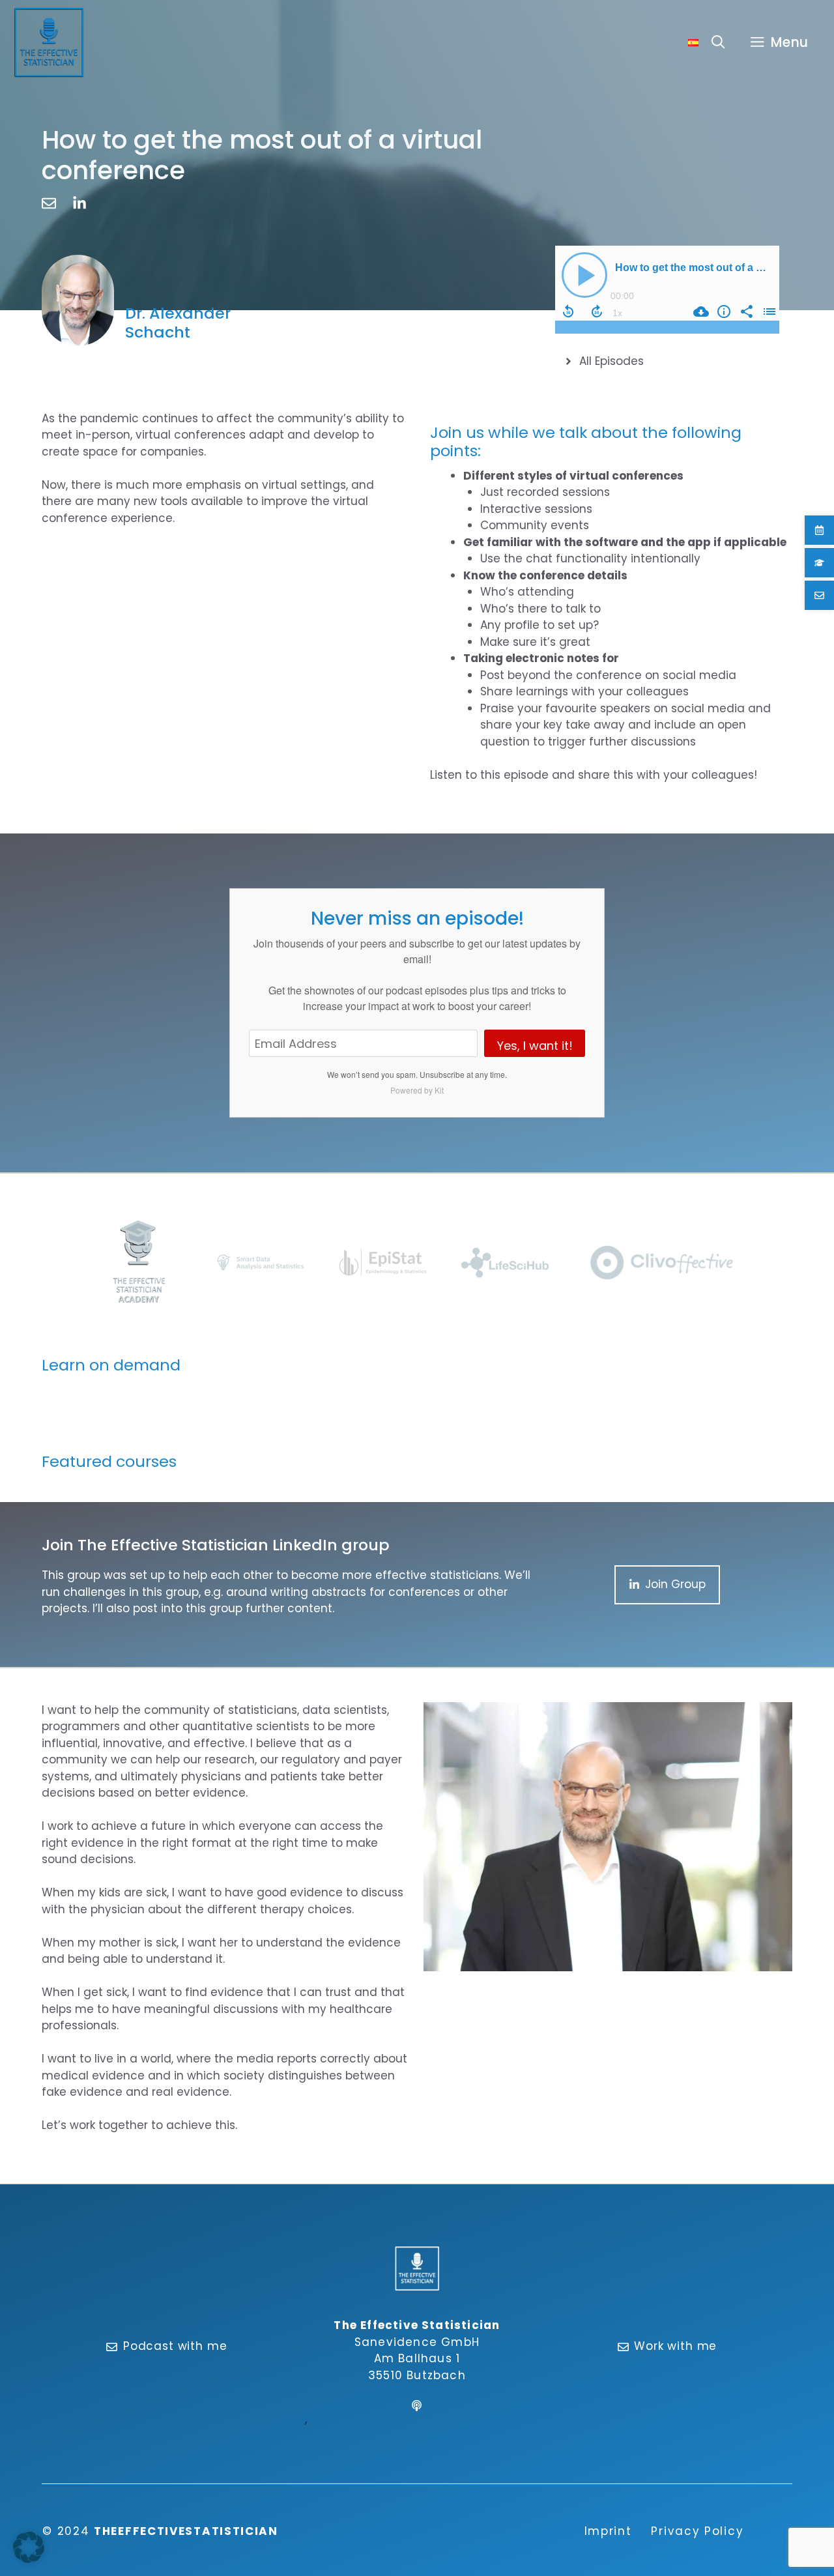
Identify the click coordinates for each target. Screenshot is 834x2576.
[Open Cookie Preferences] (29, 2559)
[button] (718, 42)
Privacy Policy (697, 2531)
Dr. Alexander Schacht (178, 323)
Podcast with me (175, 2346)
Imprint (608, 2531)
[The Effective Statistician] (49, 42)
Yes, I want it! (535, 1046)
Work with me (675, 2346)
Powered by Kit (417, 1090)
